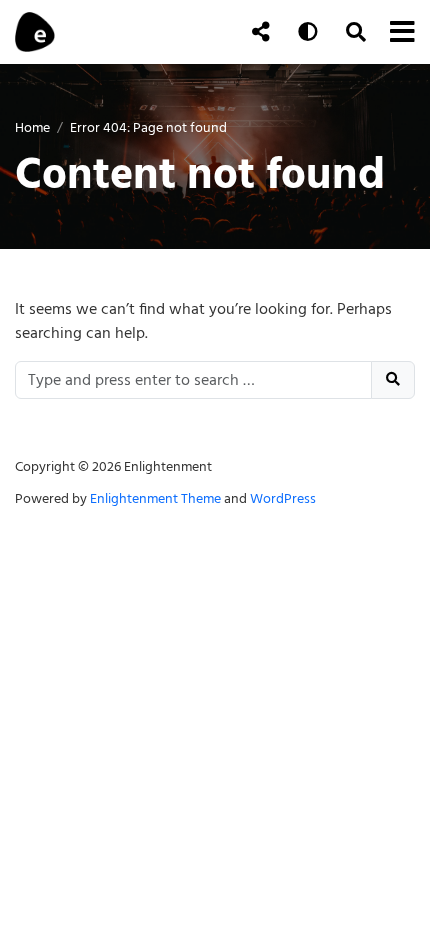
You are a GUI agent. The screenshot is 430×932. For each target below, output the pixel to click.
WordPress (283, 498)
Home (32, 127)
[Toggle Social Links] (261, 32)
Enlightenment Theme (155, 498)
